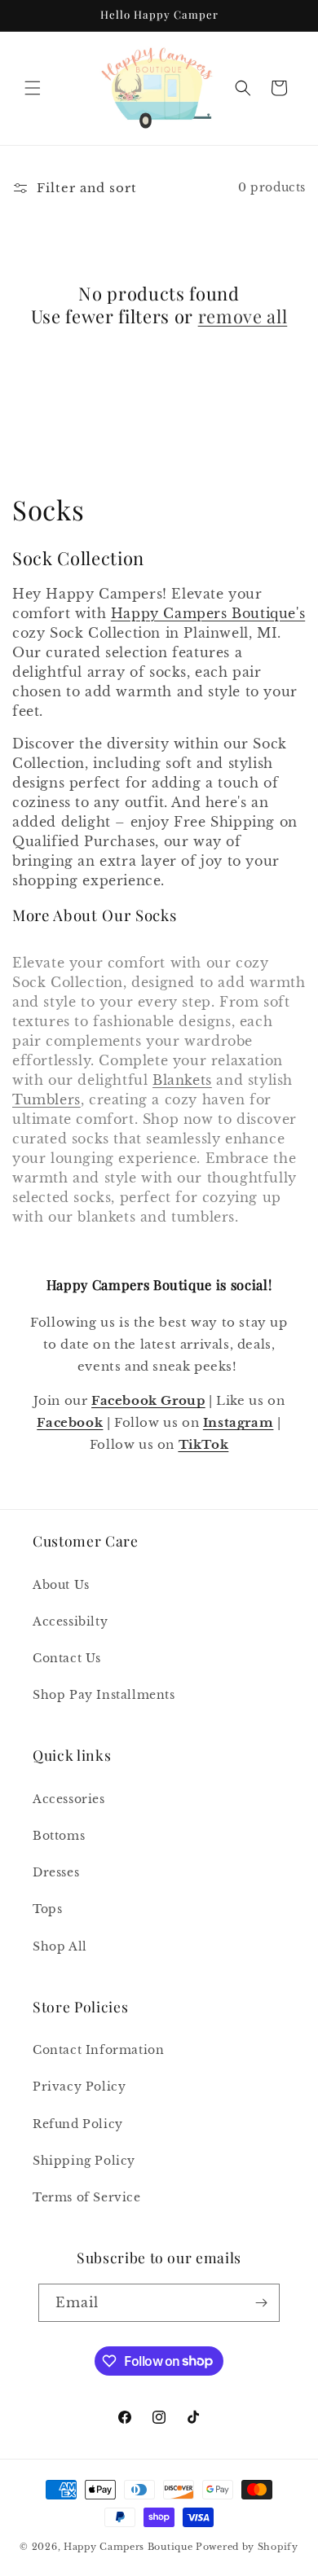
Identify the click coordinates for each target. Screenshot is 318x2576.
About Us (61, 1585)
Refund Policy (78, 2124)
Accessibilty (70, 1622)
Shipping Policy (84, 2161)
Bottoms (59, 1836)
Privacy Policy (79, 2087)
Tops (47, 1909)
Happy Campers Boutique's (208, 613)
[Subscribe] (261, 2303)
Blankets (182, 1080)
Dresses (56, 1872)
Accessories (69, 1799)
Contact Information (98, 2050)
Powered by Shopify (247, 2547)
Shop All (60, 1946)
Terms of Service (87, 2197)
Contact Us (67, 1658)
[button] (33, 88)
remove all (243, 316)
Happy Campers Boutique (128, 2547)
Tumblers (46, 1099)
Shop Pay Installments (104, 1695)
